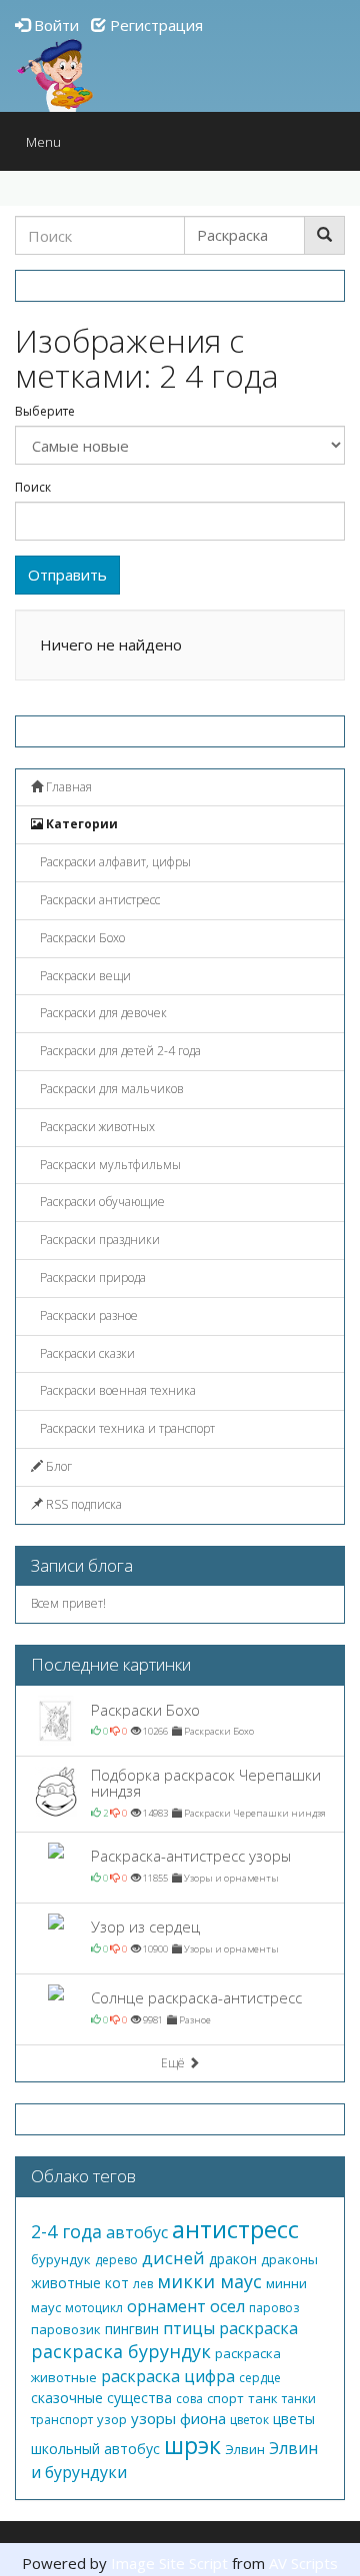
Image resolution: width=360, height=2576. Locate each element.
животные (66, 2283)
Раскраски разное (87, 1315)
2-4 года (66, 2231)
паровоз (274, 2308)
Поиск (33, 488)
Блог (57, 1466)
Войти (54, 25)
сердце (260, 2378)
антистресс (235, 2229)
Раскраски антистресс (98, 900)
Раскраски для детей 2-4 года (119, 1051)
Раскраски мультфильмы (109, 1165)
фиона (203, 2418)
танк (263, 2398)
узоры (153, 2418)
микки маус (209, 2281)
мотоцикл (94, 2308)
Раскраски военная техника (116, 1390)
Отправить (67, 575)
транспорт (62, 2420)
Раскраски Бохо (81, 938)
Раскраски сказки (86, 1353)
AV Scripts (303, 2563)
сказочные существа (101, 2398)
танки (299, 2399)
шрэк (192, 2445)
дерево (116, 2260)
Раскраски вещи (84, 976)
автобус (137, 2232)
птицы (189, 2328)
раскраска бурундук (121, 2351)
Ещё (174, 2063)
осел (227, 2306)
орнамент (166, 2306)
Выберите (45, 412)
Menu (48, 146)
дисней (173, 2258)
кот (117, 2283)
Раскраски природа (91, 1278)
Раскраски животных (96, 1127)
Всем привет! (68, 1603)
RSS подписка (82, 1504)
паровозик (66, 2329)
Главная (67, 787)
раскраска (258, 2328)
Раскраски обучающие (101, 1202)
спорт (225, 2398)
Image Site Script (169, 2563)
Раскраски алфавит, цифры (114, 862)
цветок (249, 2420)
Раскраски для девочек (102, 1013)
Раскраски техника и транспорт (126, 1428)
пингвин (132, 2329)
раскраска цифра (168, 2376)
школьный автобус (95, 2449)
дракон (233, 2259)
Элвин (245, 2449)
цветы (294, 2419)
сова (189, 2399)
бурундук (61, 2259)
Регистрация (154, 25)
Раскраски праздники (98, 1240)
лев (143, 2284)
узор (112, 2419)
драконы (289, 2259)
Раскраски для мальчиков (110, 1089)
